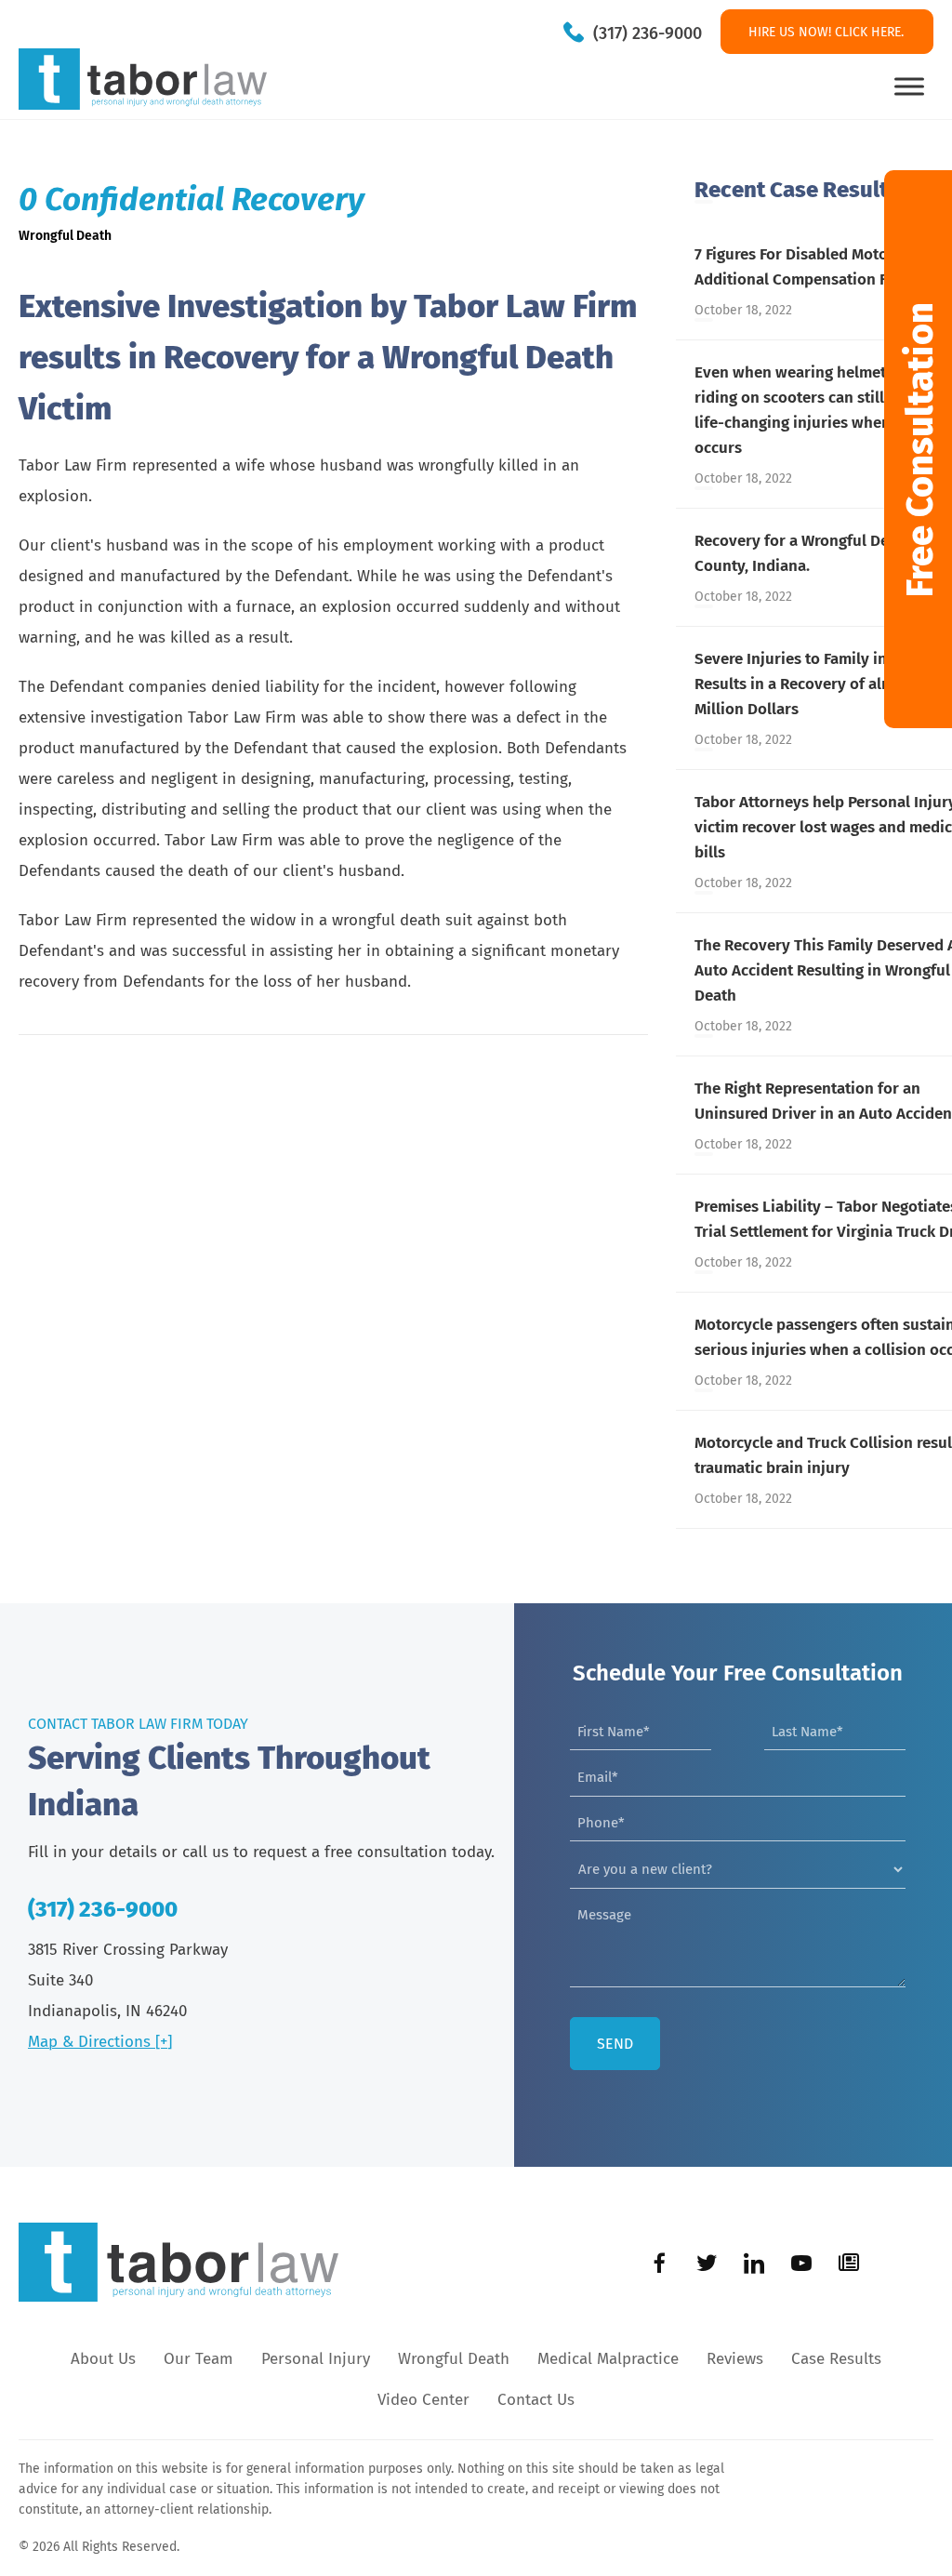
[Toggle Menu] (909, 86)
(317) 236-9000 (648, 33)
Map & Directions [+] (100, 2042)
